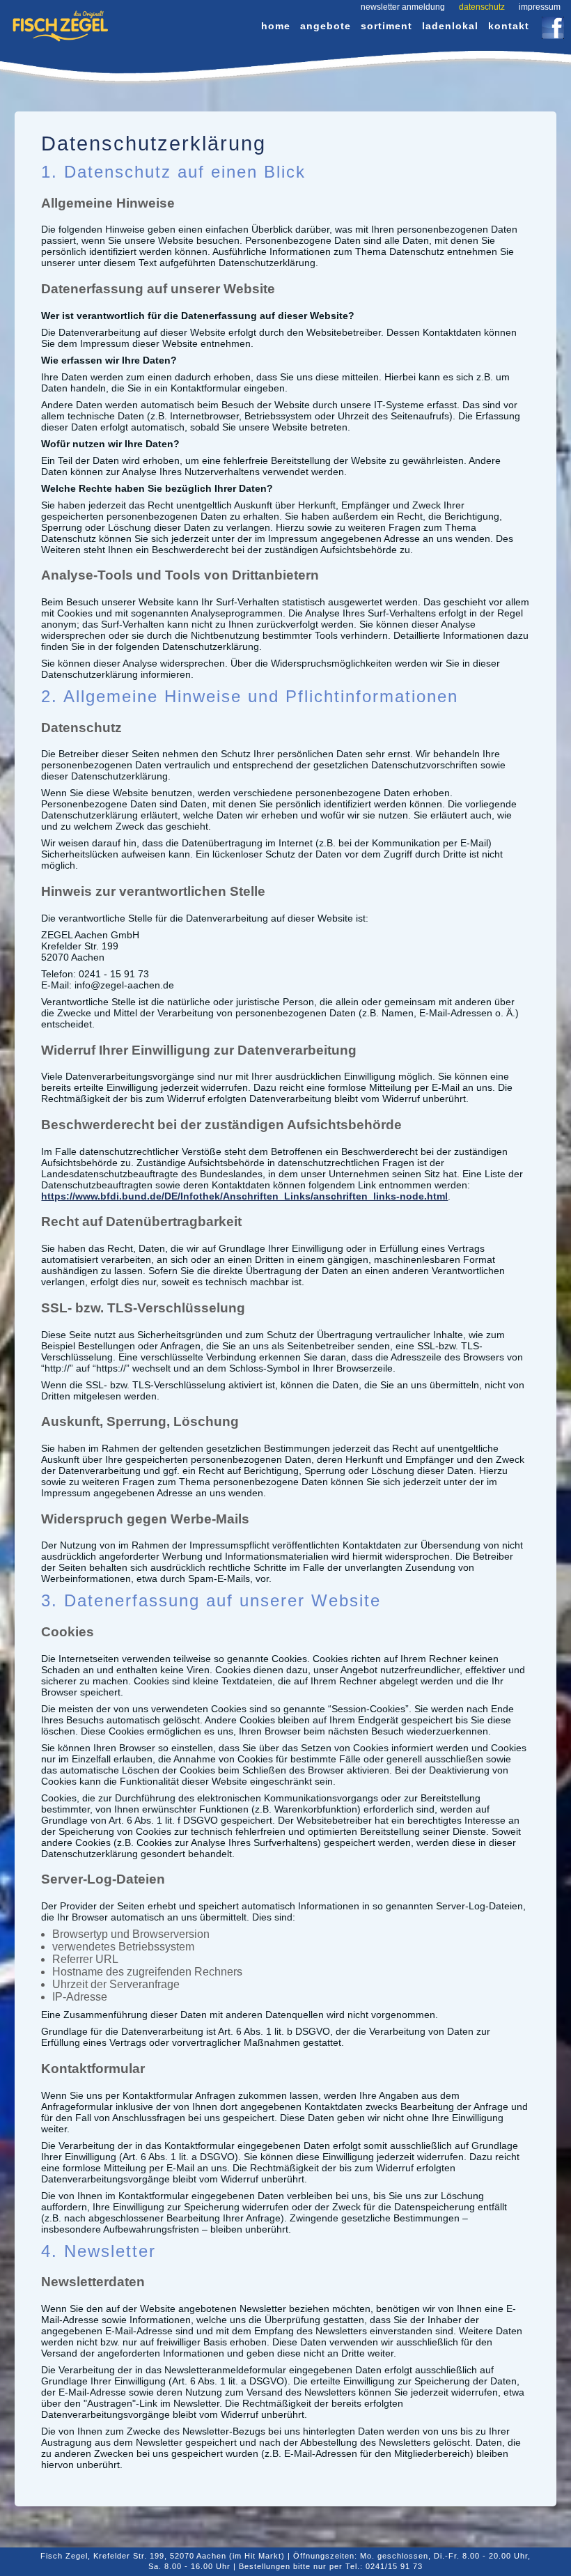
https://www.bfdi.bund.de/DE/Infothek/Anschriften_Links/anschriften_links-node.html (244, 1196)
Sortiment (386, 26)
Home (276, 26)
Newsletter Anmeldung (403, 7)
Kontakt (509, 26)
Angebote (326, 26)
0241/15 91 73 (394, 2566)
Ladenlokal (450, 26)
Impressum (540, 7)
